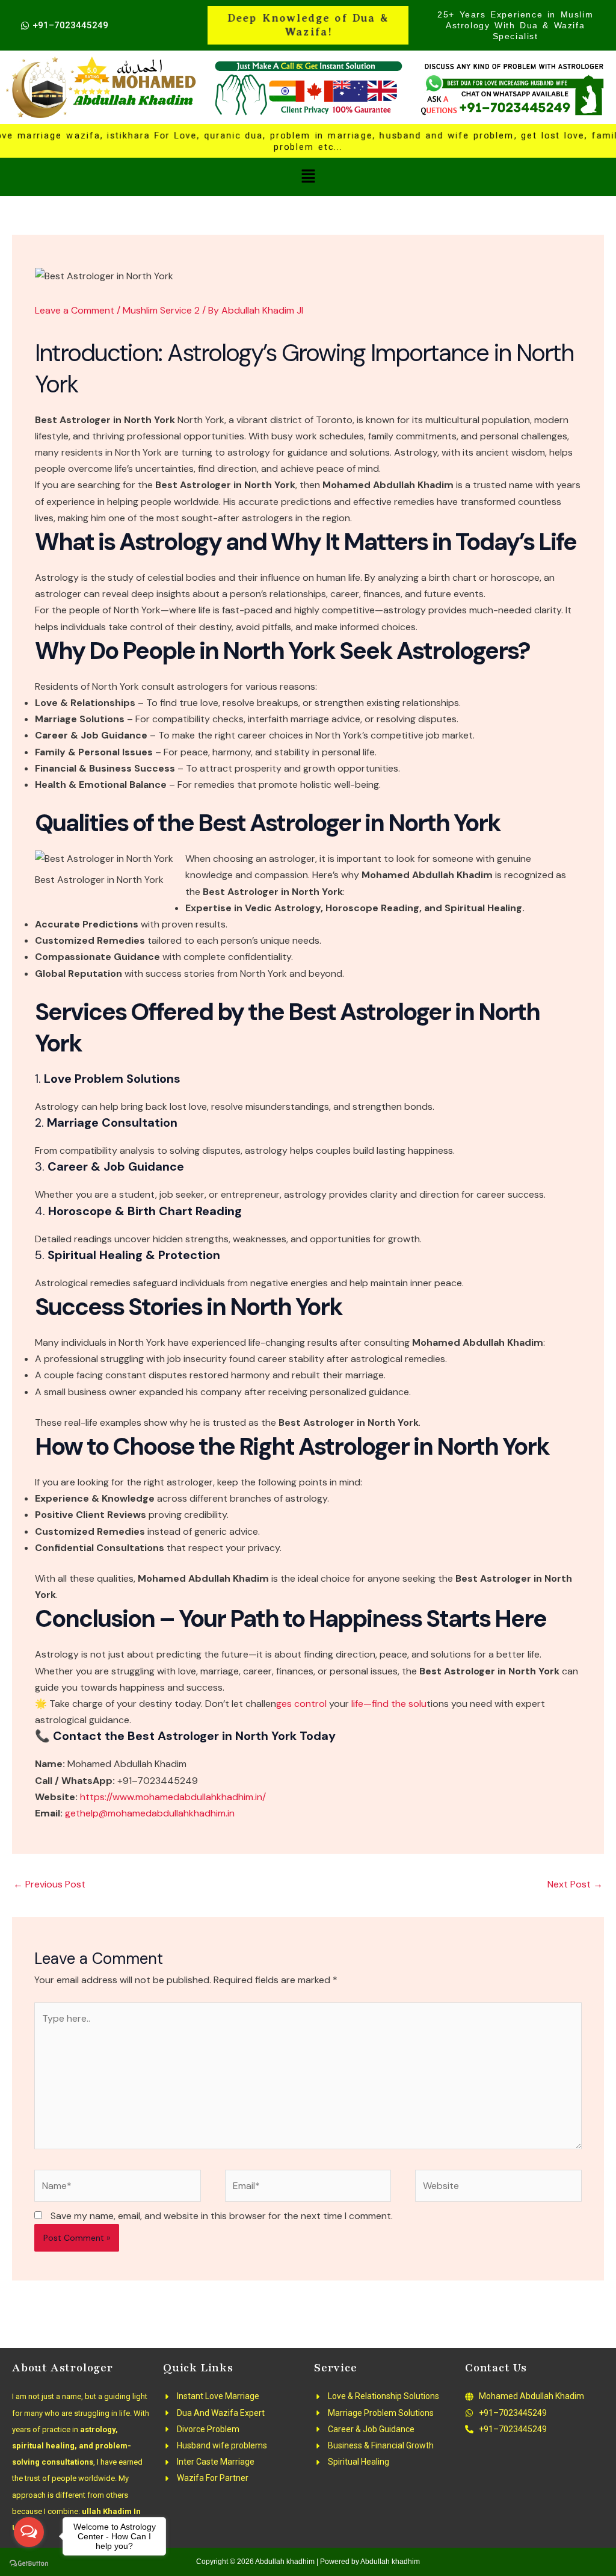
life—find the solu (389, 1704)
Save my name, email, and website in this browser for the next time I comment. (222, 2216)
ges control (303, 1704)
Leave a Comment (75, 310)
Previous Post (49, 1884)
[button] (308, 177)
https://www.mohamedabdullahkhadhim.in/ (173, 1797)
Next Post (575, 1884)
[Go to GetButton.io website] (29, 2564)
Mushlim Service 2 (161, 310)
